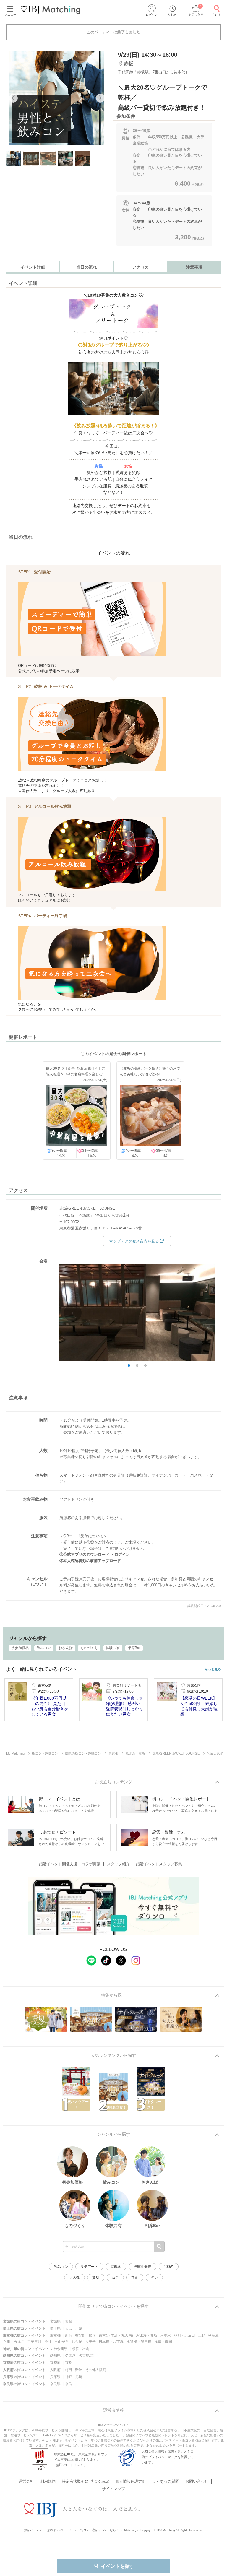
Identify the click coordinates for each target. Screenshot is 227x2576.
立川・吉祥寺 (14, 2342)
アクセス (140, 267)
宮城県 (55, 2321)
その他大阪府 (96, 2370)
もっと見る (213, 1669)
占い (154, 2278)
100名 (169, 2267)
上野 (202, 2335)
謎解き (116, 2267)
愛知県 (55, 2356)
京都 (69, 2363)
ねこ (115, 2278)
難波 (79, 2370)
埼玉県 (55, 2328)
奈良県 (55, 2384)
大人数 (74, 2278)
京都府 (55, 2363)
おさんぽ (66, 1648)
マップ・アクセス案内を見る (134, 1241)
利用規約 (48, 2481)
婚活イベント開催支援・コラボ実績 (70, 1864)
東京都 (55, 2335)
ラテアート (89, 2267)
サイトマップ (113, 2489)
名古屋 (70, 2356)
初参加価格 (20, 1648)
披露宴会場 (142, 2267)
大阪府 (55, 2370)
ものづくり (89, 1648)
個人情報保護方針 (131, 2481)
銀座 (92, 2335)
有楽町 (80, 2335)
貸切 (96, 2278)
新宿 (69, 2335)
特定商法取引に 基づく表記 (85, 2481)
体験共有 (113, 1648)
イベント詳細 (33, 267)
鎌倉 (86, 2349)
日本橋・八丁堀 (111, 2342)
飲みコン (44, 1648)
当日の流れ (87, 267)
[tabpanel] (57, 98)
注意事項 (194, 267)
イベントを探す (118, 2566)
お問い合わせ (197, 2481)
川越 (79, 2328)
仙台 (69, 2321)
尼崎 (79, 2377)
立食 (135, 2278)
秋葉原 (213, 2335)
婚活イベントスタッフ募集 (159, 1864)
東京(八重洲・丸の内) (116, 2335)
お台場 (77, 2342)
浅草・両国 (163, 2342)
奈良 (69, 2384)
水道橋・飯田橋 (139, 2342)
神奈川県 (61, 2349)
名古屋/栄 (86, 2356)
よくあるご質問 (166, 2481)
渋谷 (48, 2342)
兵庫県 (55, 2377)
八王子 (90, 2342)
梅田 (69, 2370)
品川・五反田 (184, 2335)
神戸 (69, 2377)
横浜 (76, 2349)
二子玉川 (34, 2342)
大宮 (69, 2328)
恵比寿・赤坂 (147, 2335)
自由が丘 (61, 2342)
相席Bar (134, 1648)
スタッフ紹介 (118, 1864)
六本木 (166, 2335)
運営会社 (26, 2481)
